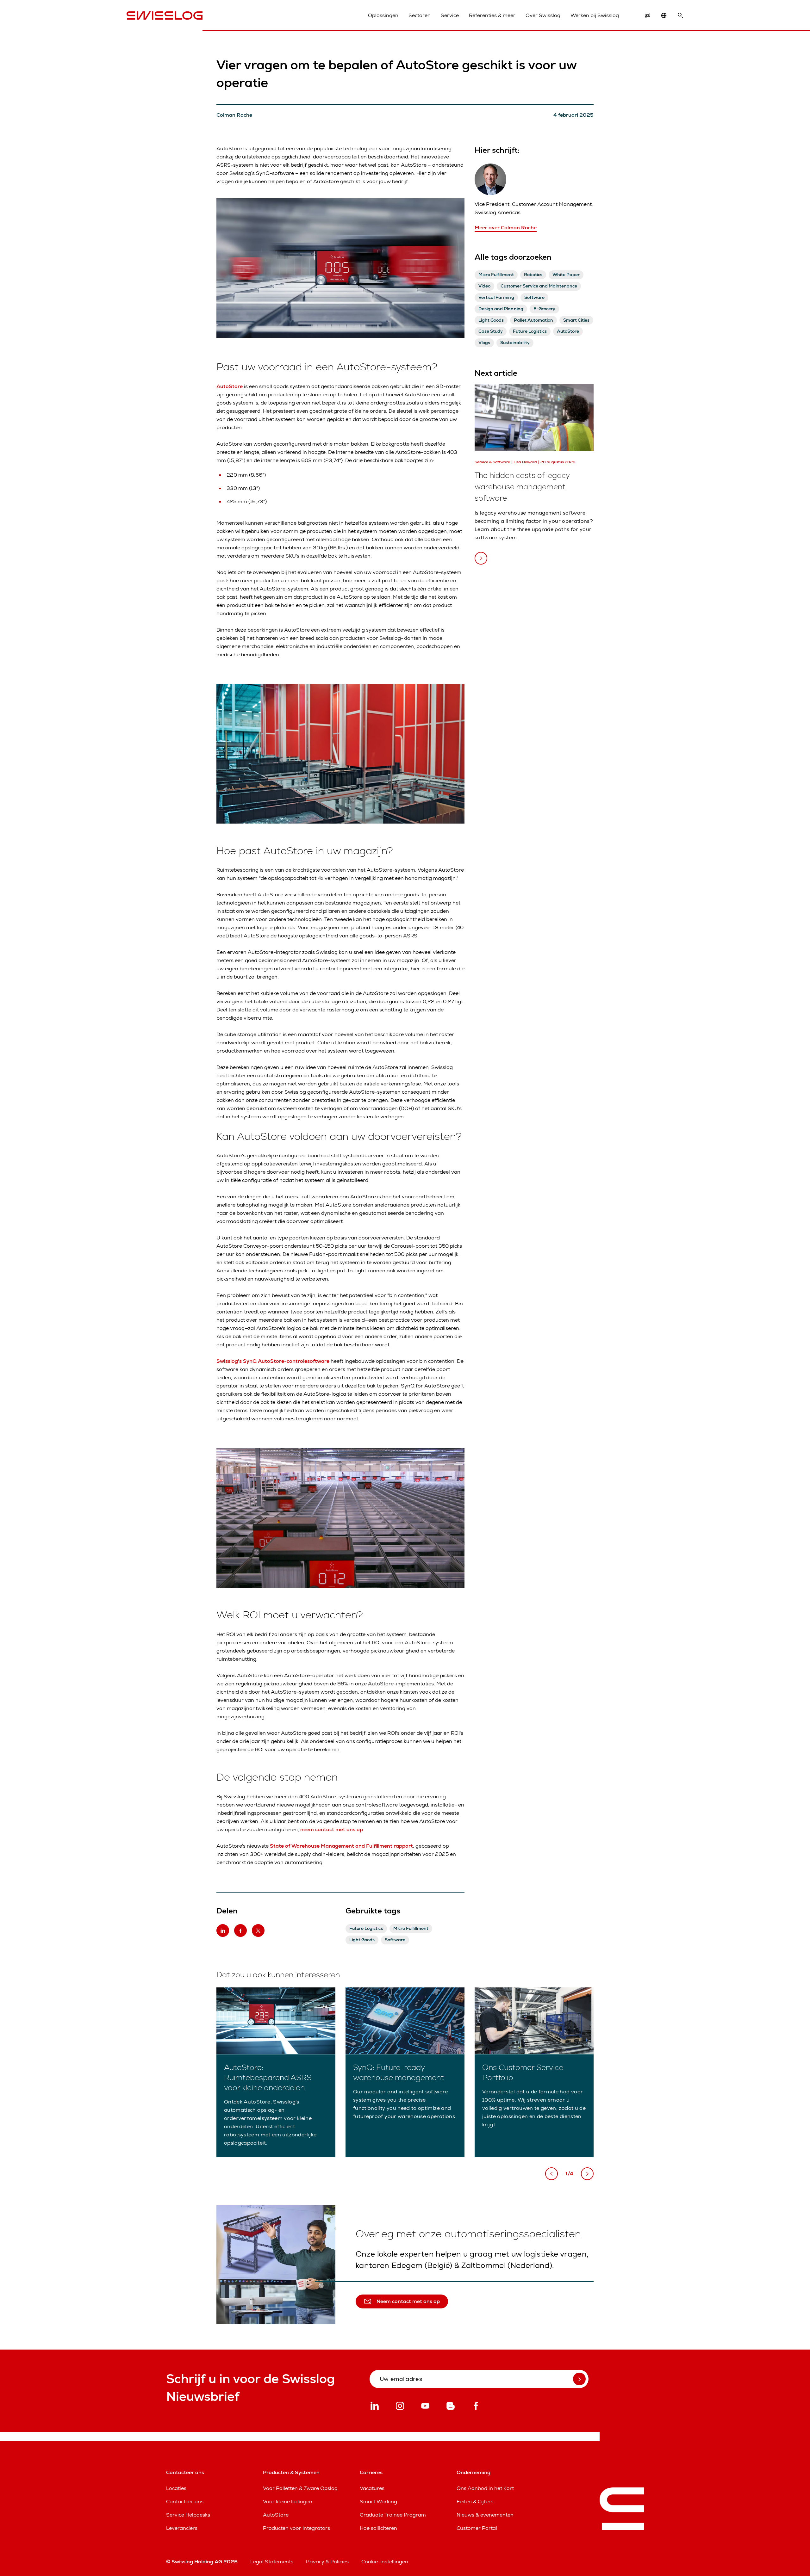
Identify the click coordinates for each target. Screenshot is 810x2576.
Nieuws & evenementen (485, 2515)
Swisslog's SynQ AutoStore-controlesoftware (273, 1361)
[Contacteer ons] (647, 15)
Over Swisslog (543, 15)
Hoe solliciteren (378, 2528)
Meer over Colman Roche (506, 228)
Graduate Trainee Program (393, 2515)
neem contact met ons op (332, 1829)
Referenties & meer (492, 15)
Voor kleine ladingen (288, 2502)
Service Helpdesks (188, 2515)
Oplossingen (383, 15)
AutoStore (230, 386)
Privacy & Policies (327, 2562)
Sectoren (420, 15)
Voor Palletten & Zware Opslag (300, 2488)
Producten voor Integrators (296, 2528)
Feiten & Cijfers (475, 2502)
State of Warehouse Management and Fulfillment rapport (341, 1846)
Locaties (176, 2488)
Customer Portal (477, 2528)
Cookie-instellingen (385, 2562)
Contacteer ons (185, 2502)
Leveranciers (182, 2528)
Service (450, 15)
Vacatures (372, 2488)
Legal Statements (272, 2562)
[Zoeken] (680, 15)
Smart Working (378, 2502)
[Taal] (664, 15)
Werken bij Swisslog (595, 15)
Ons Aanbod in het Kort (485, 2488)
